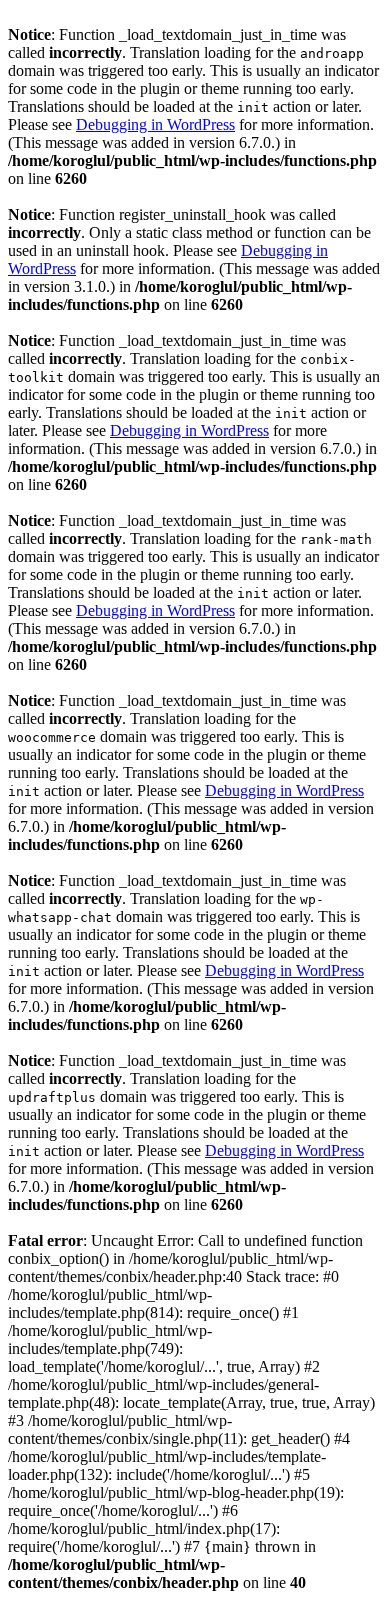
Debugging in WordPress (155, 124)
